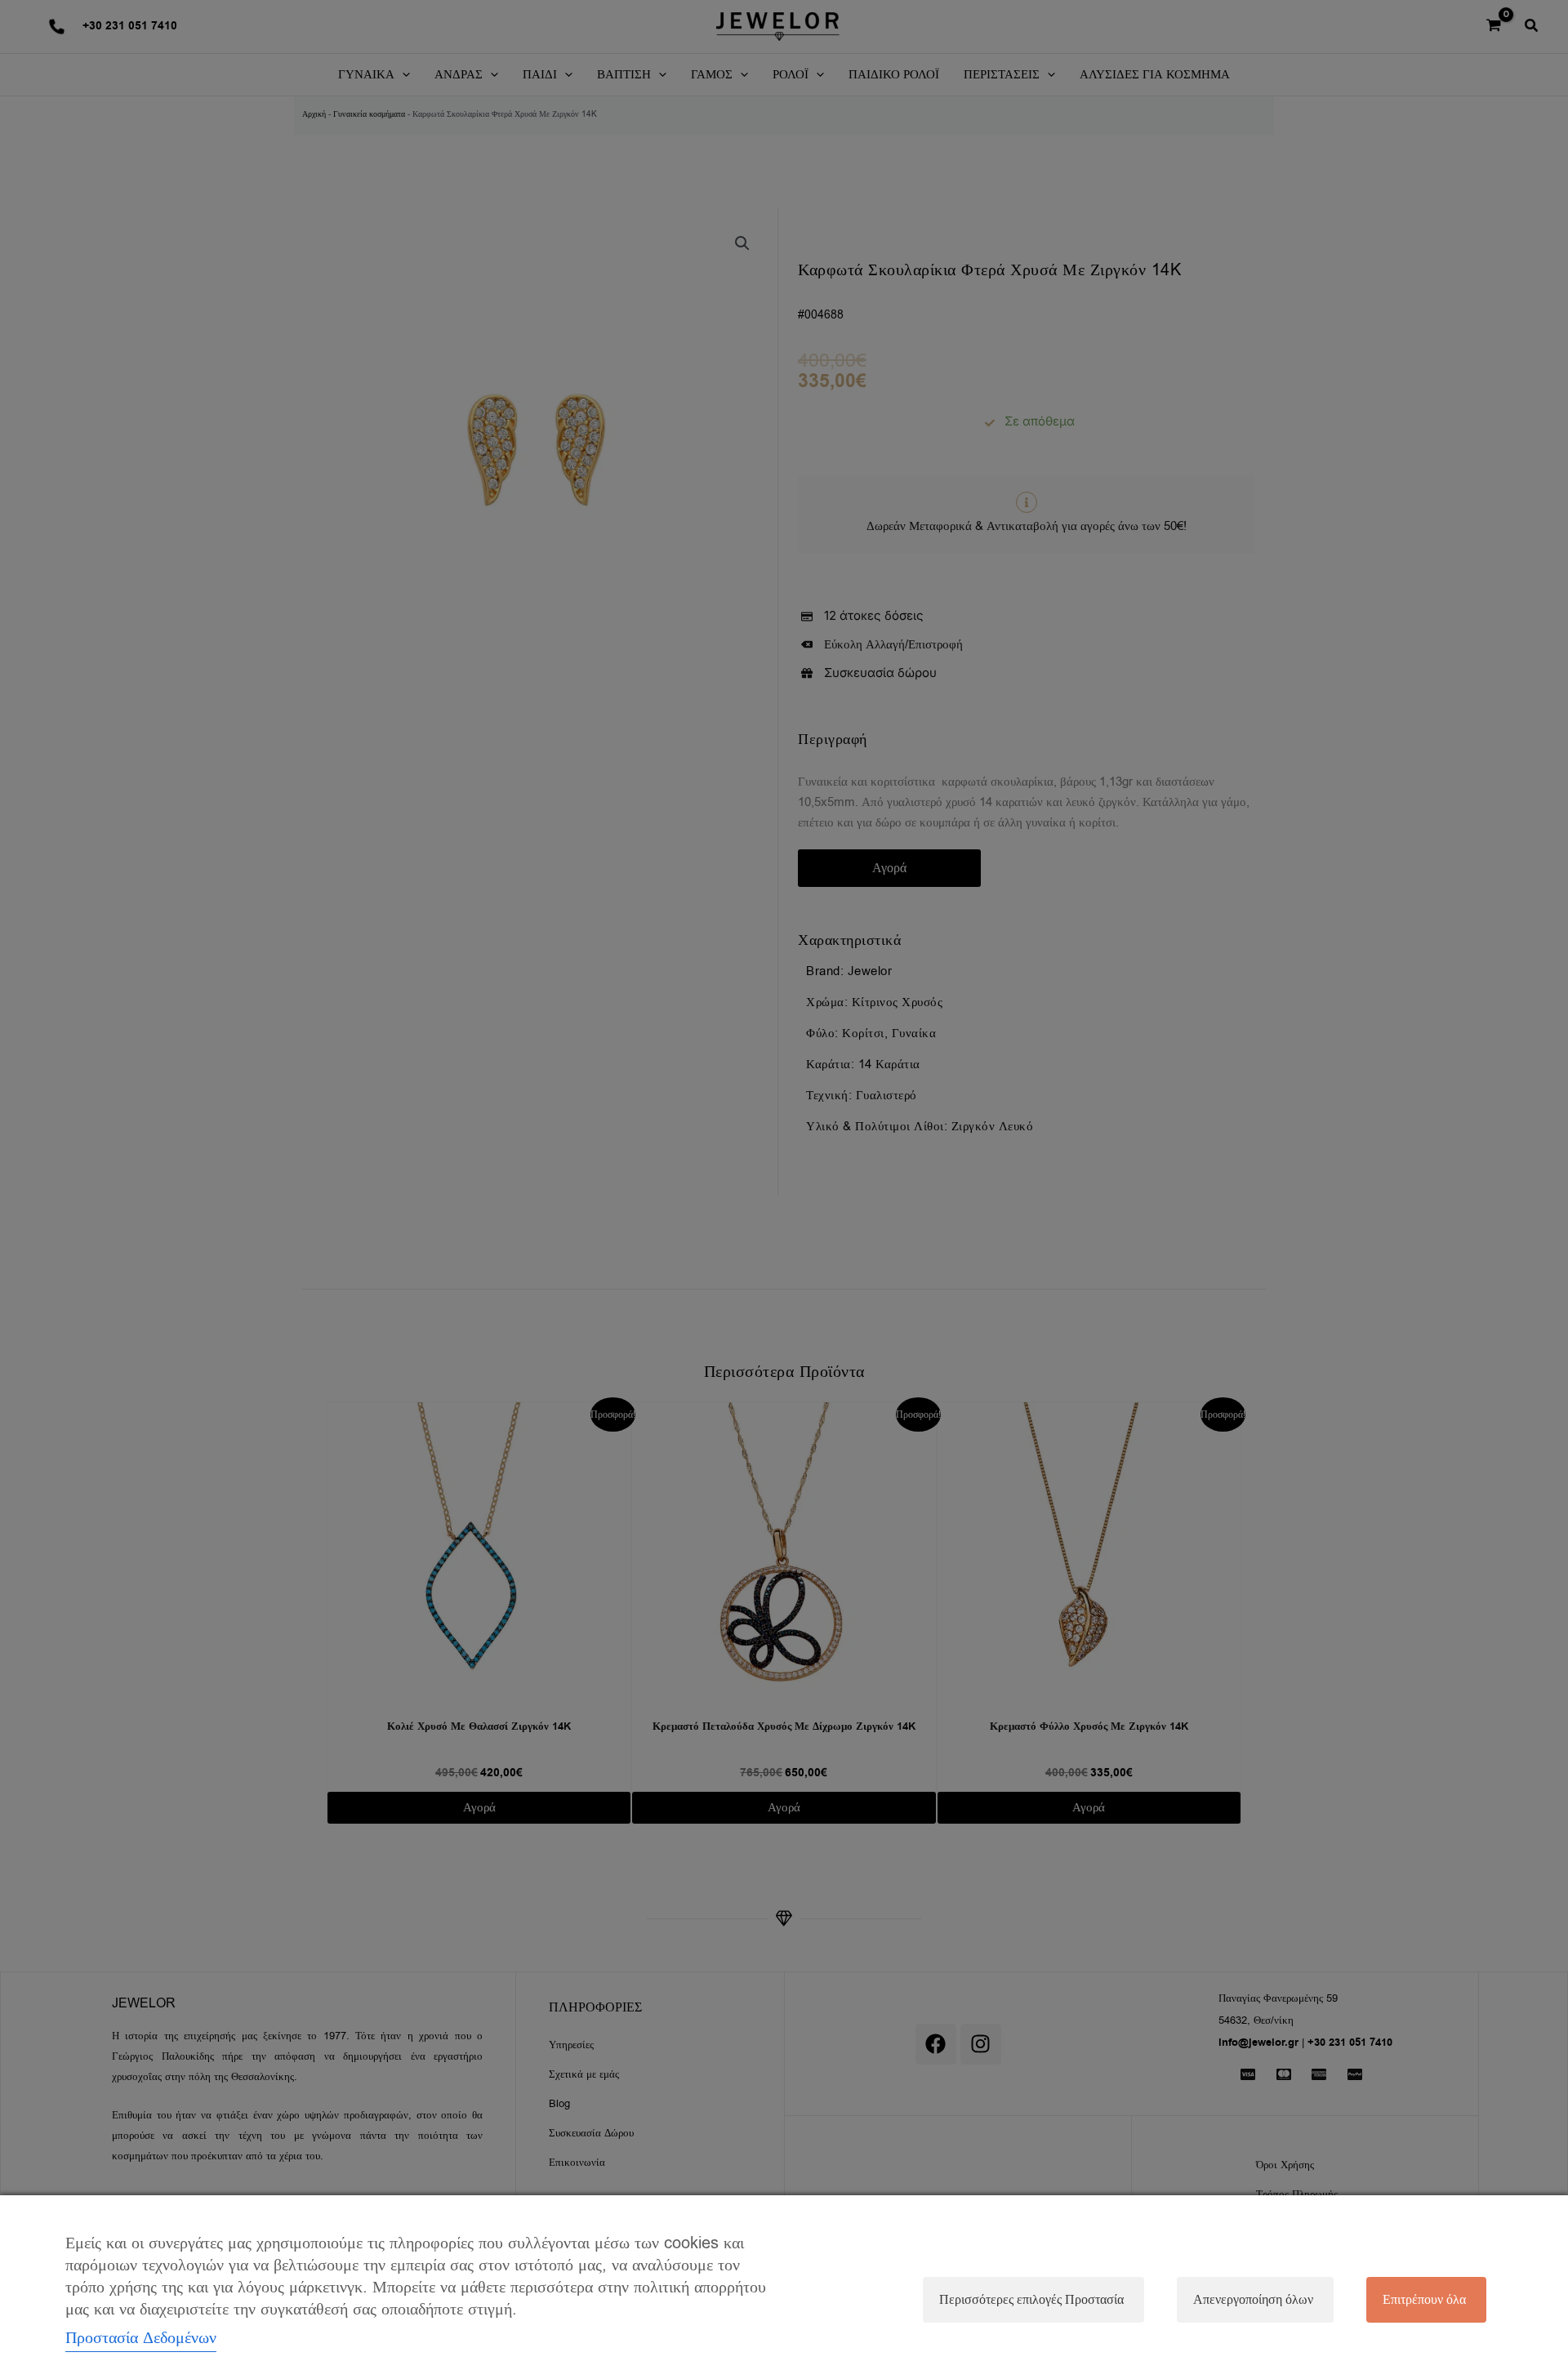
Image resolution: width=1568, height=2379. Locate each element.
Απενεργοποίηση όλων (1253, 2300)
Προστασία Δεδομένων (141, 2338)
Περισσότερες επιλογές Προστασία (1031, 2300)
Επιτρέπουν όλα (1424, 2300)
